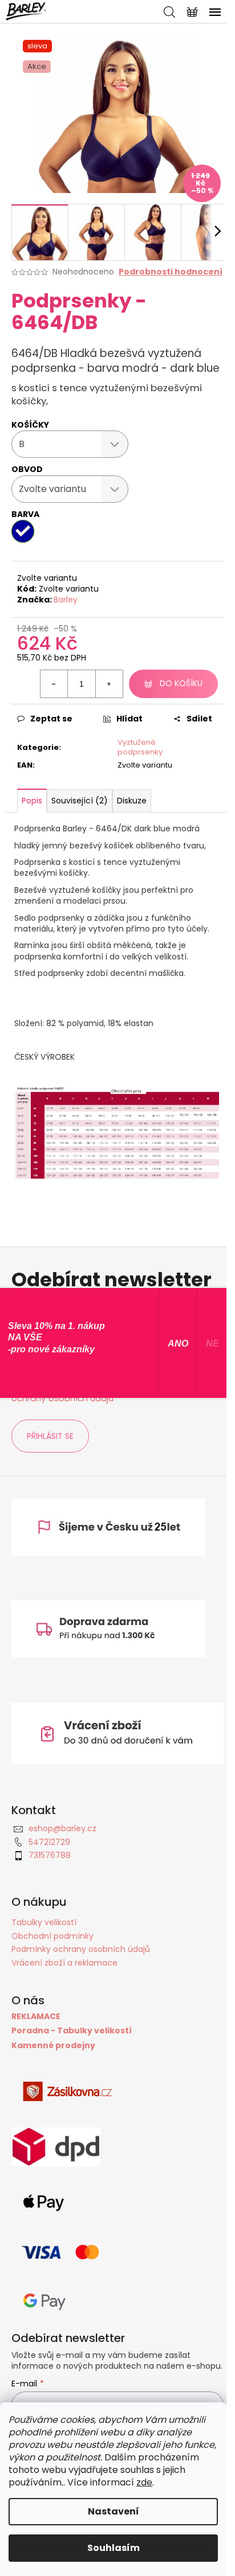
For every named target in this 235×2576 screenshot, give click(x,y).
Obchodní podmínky (52, 1936)
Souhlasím (114, 2548)
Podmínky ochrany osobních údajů (81, 1949)
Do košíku (181, 683)
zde (144, 2482)
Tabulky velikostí (44, 1922)
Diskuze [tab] (132, 801)
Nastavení (114, 2511)
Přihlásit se (50, 1436)
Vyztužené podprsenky (140, 747)
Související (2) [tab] (80, 801)
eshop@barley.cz (62, 1828)
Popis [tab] (32, 801)
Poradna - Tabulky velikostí (72, 2031)
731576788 (50, 1855)
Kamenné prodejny (53, 2046)
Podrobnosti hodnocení (171, 272)
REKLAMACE (36, 2017)
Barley (66, 600)
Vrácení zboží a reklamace (64, 1963)
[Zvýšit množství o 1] (109, 684)
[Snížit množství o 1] (54, 684)
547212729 (49, 1842)
